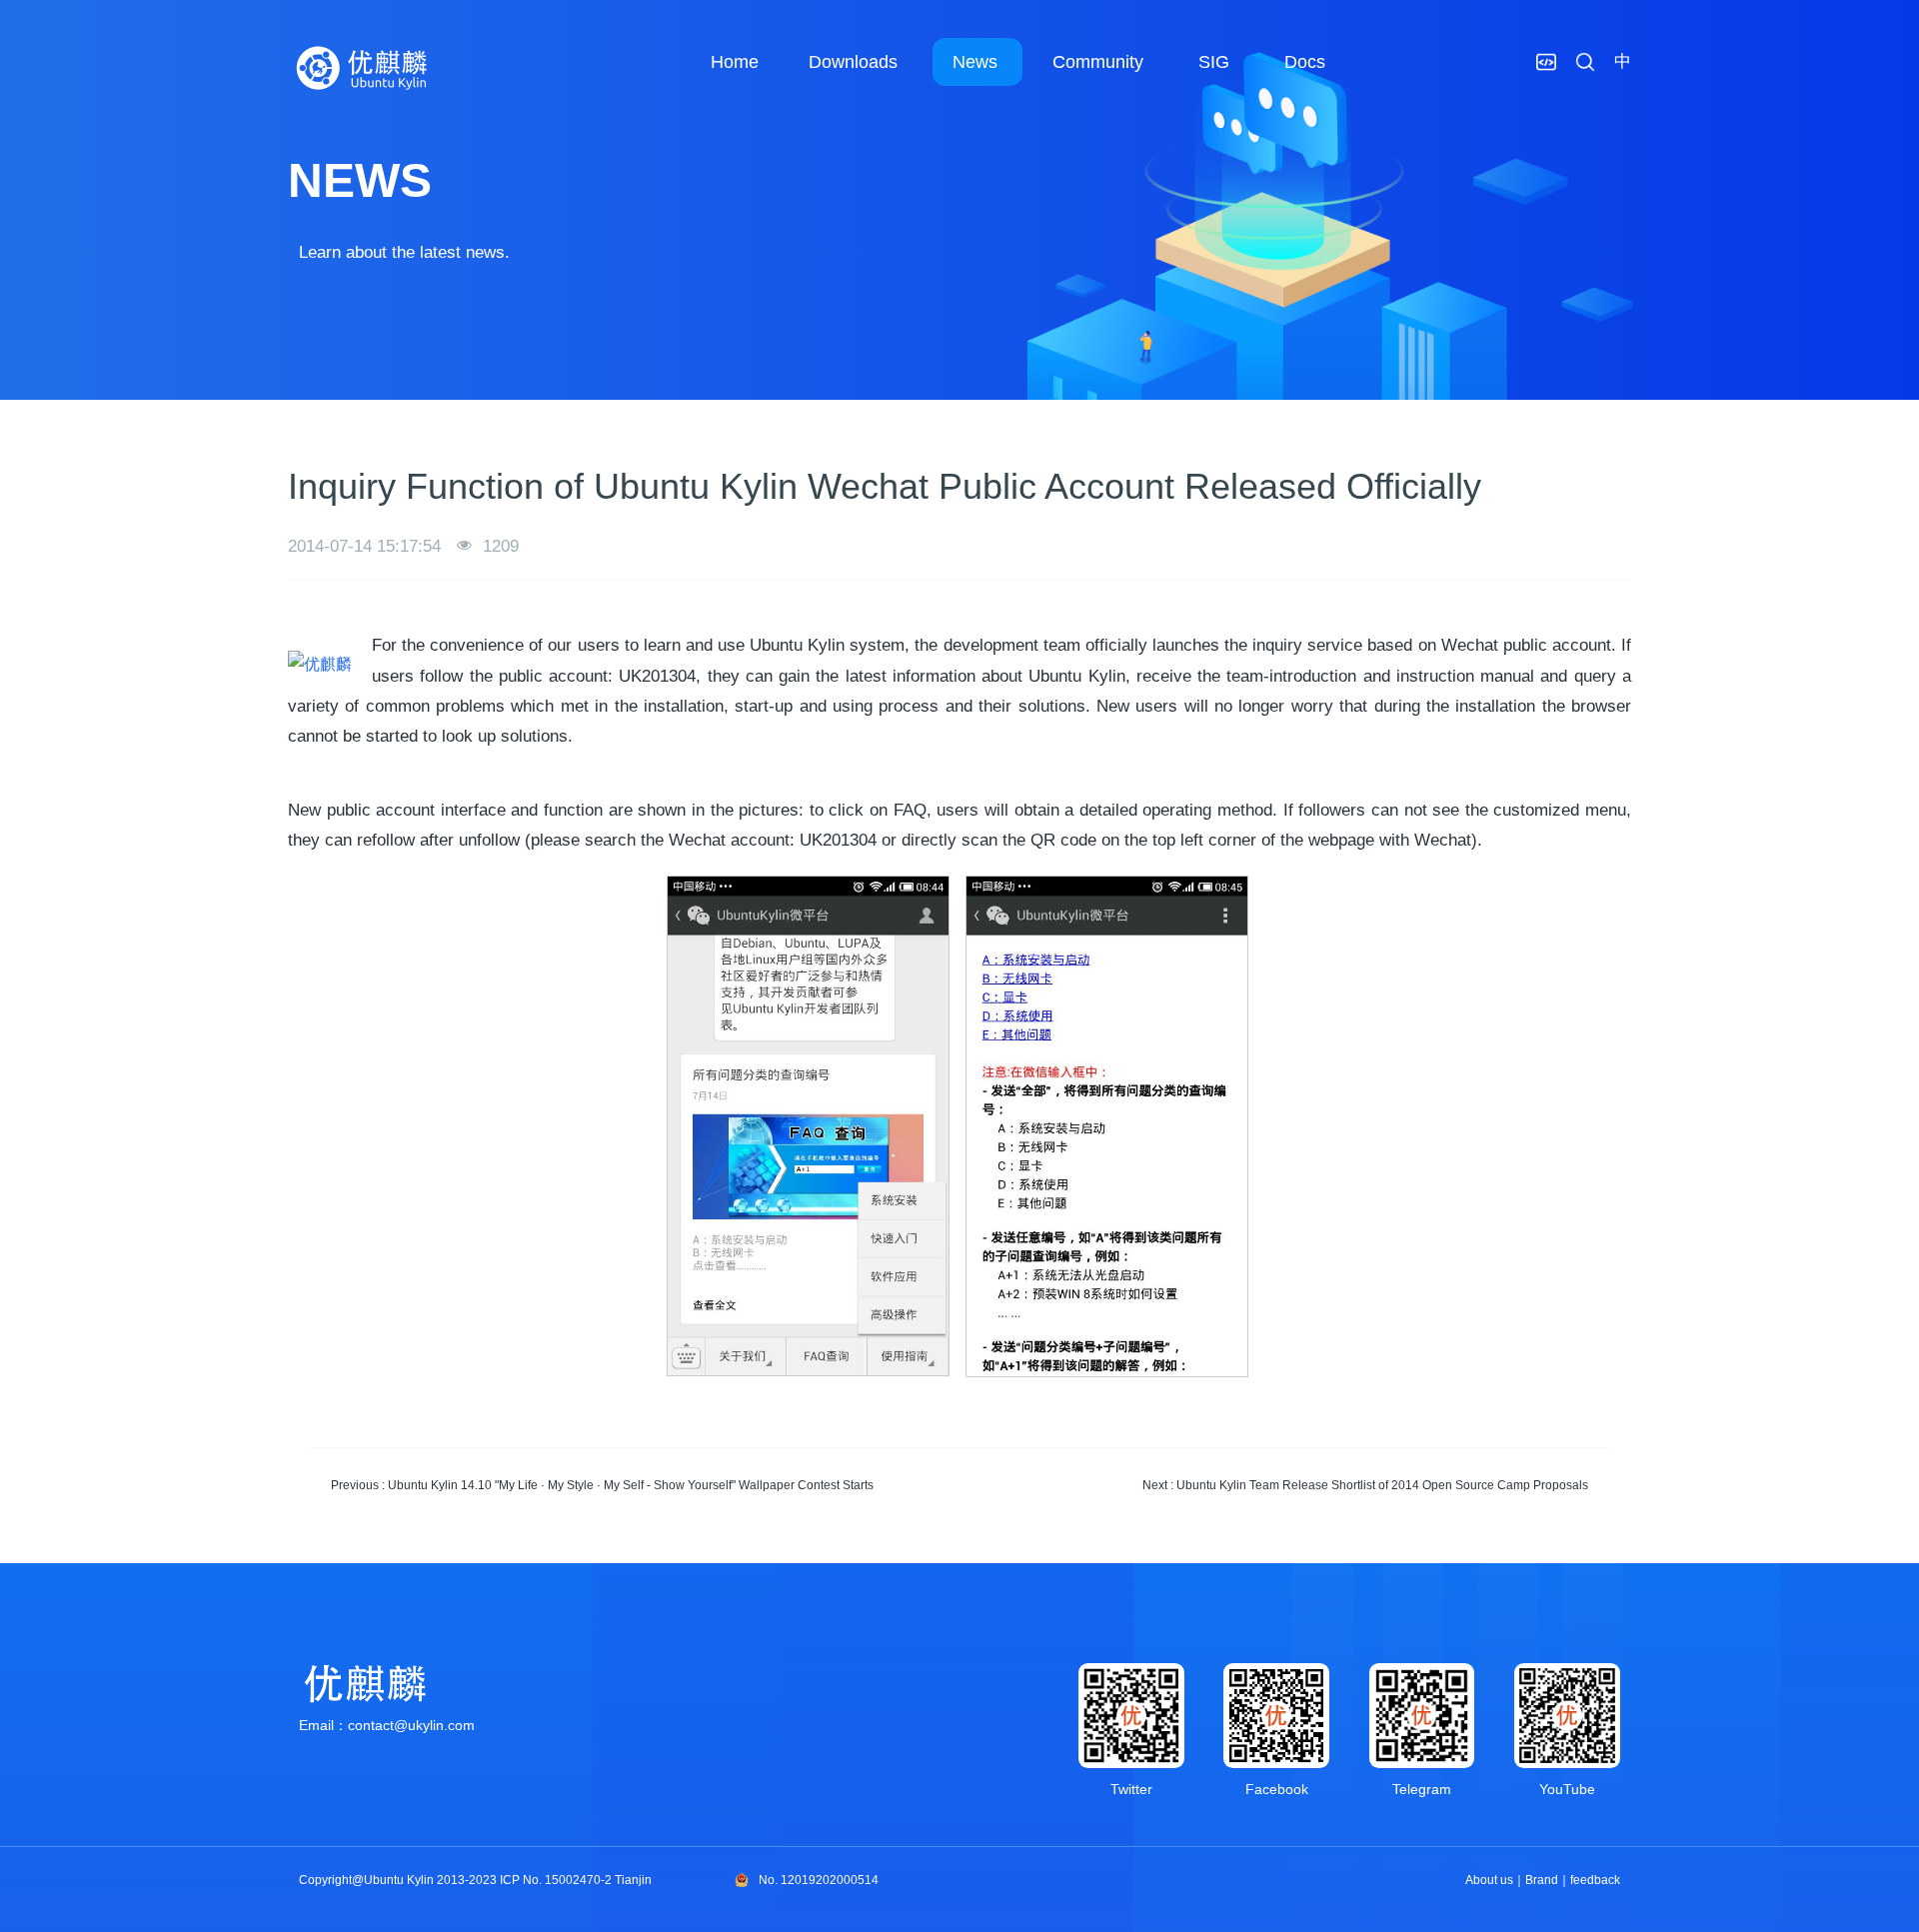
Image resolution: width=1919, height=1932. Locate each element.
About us (1489, 1880)
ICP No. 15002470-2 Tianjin (576, 1880)
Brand (1542, 1880)
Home (735, 62)
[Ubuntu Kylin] (363, 68)
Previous (602, 1485)
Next (1365, 1485)
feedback (1595, 1880)
